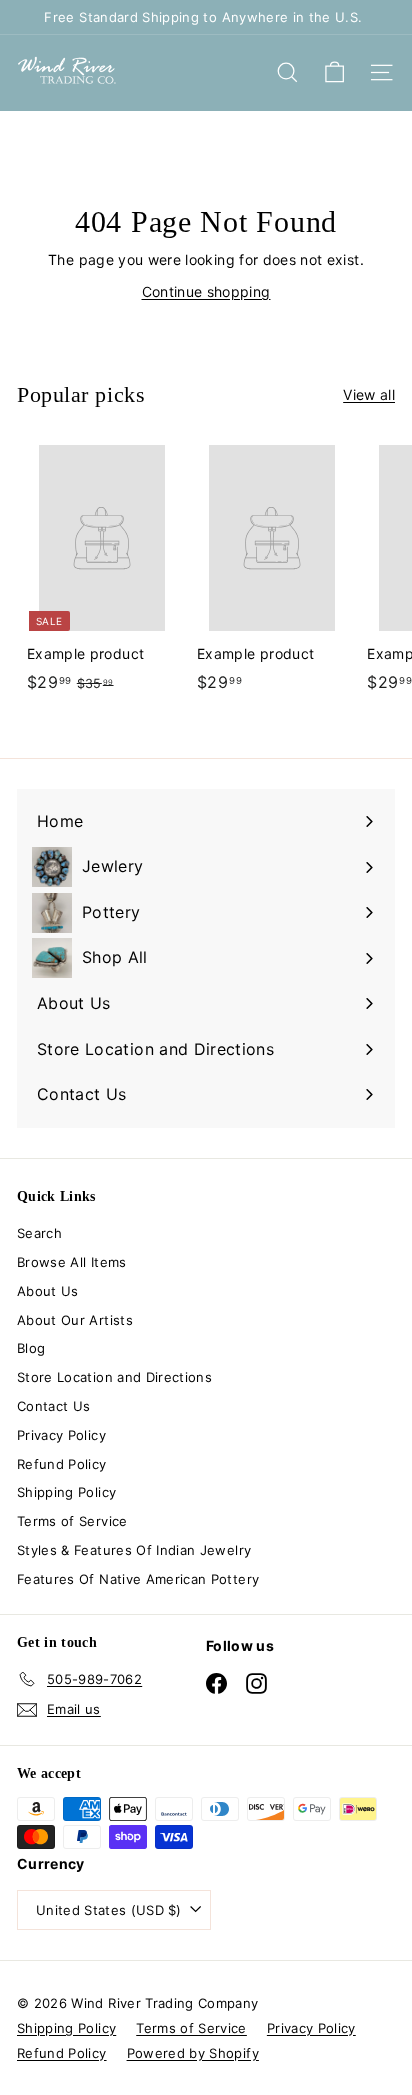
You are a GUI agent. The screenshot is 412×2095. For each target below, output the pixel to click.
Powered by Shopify (193, 2053)
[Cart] (334, 72)
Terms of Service (72, 1521)
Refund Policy (62, 1464)
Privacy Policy (61, 1435)
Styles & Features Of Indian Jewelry (134, 1550)
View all (369, 394)
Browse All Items (72, 1262)
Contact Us (54, 1406)
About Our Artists (75, 1320)
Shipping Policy (66, 1492)
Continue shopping (206, 291)
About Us (48, 1291)
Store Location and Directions (114, 1377)
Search (39, 1233)
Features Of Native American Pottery (138, 1579)
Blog (31, 1348)
